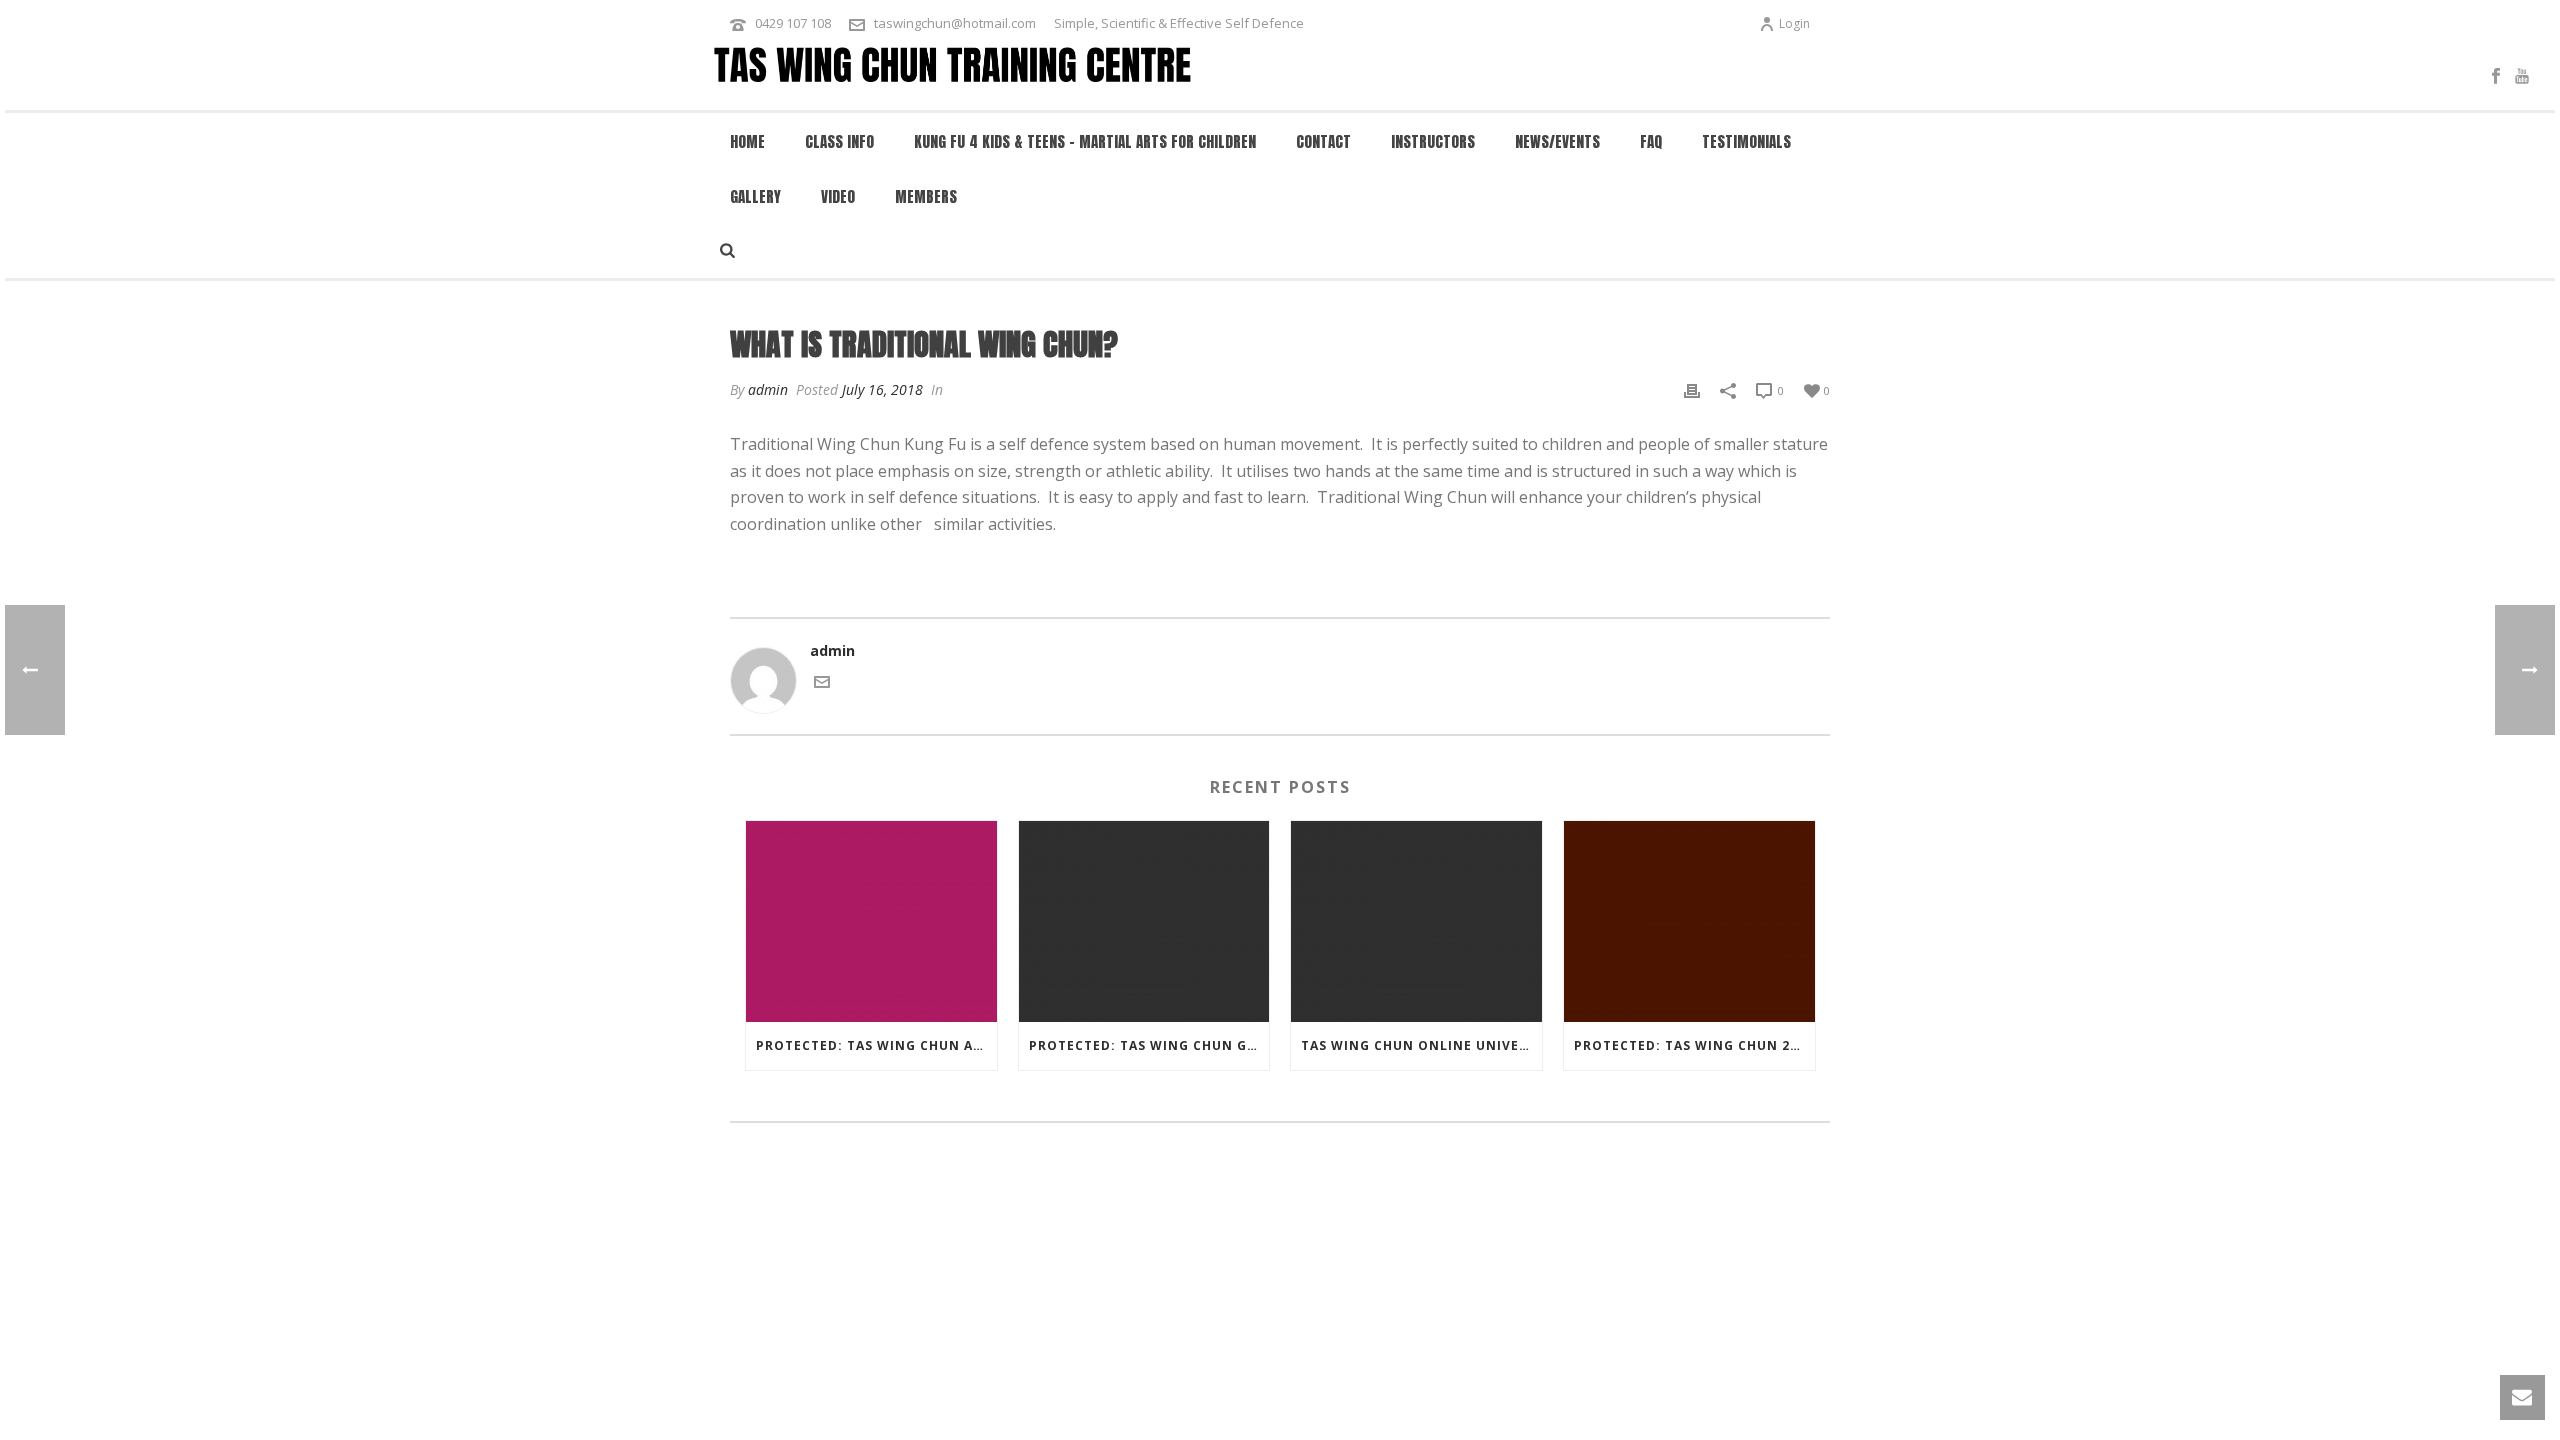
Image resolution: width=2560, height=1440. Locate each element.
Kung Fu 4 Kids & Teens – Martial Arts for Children (1085, 141)
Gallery (755, 196)
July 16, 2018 (882, 389)
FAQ (1651, 141)
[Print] (1692, 389)
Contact (1323, 141)
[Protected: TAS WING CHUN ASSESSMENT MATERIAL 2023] (871, 921)
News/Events (1557, 141)
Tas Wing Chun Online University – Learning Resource (1421, 1045)
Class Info (839, 141)
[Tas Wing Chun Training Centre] (953, 75)
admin (768, 389)
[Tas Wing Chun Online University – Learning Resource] (1416, 921)
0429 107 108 (793, 23)
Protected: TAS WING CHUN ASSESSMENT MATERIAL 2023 (876, 1045)
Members (926, 196)
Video (838, 196)
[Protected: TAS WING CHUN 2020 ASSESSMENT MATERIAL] (1689, 921)
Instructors (1433, 141)
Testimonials (1746, 141)
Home (747, 141)
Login (1794, 23)
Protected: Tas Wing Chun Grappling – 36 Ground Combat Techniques (1149, 1045)
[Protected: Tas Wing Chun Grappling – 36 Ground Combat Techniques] (1144, 921)
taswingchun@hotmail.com (955, 23)
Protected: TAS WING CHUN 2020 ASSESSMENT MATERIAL (1694, 1045)
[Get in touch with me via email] (822, 684)
